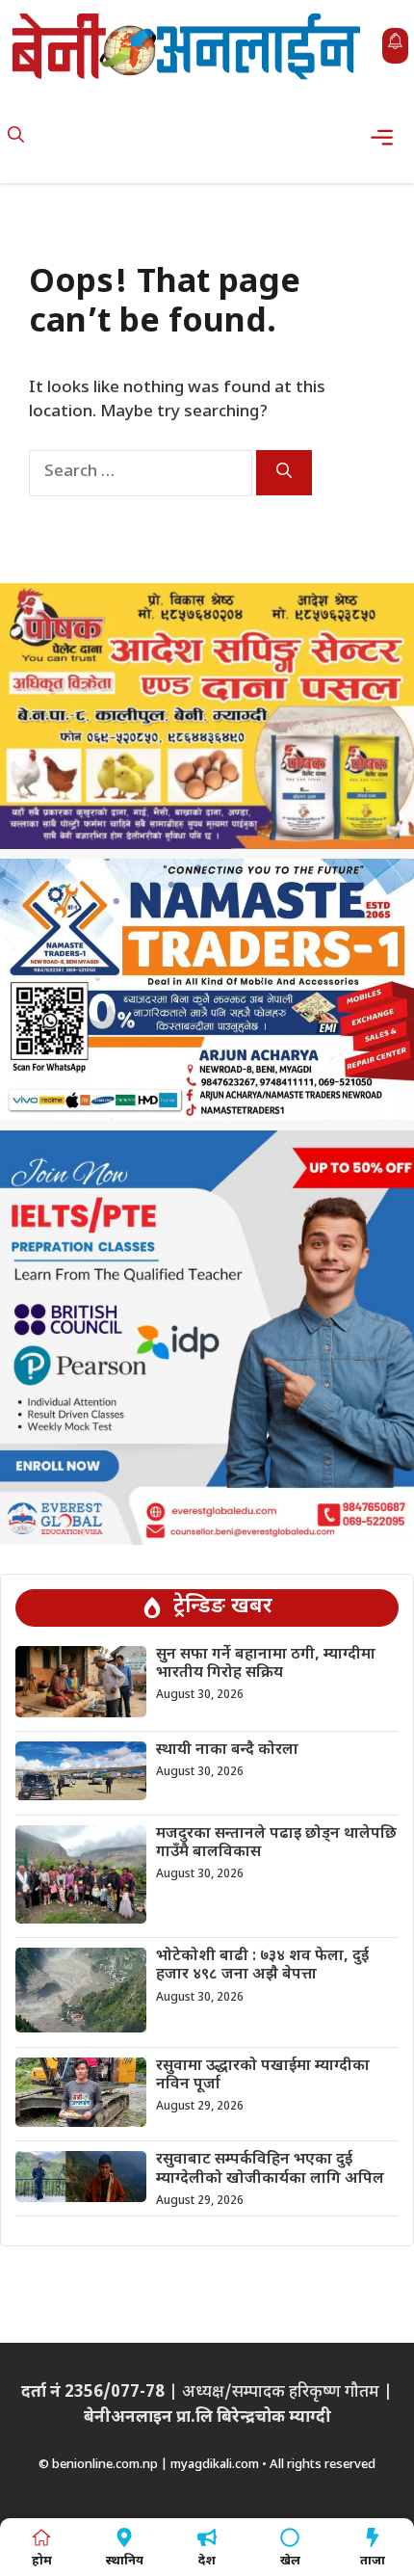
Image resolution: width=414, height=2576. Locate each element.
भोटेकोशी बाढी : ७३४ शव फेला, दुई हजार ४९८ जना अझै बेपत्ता (262, 1966)
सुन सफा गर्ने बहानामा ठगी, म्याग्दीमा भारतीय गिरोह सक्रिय (266, 1664)
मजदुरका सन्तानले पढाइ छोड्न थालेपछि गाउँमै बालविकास (276, 1844)
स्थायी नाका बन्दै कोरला (227, 1751)
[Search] (284, 473)
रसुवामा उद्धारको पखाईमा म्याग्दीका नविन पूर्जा (263, 2076)
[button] (16, 137)
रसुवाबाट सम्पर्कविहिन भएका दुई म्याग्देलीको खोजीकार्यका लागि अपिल (270, 2169)
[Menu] (388, 137)
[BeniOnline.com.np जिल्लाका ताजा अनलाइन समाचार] (188, 46)
